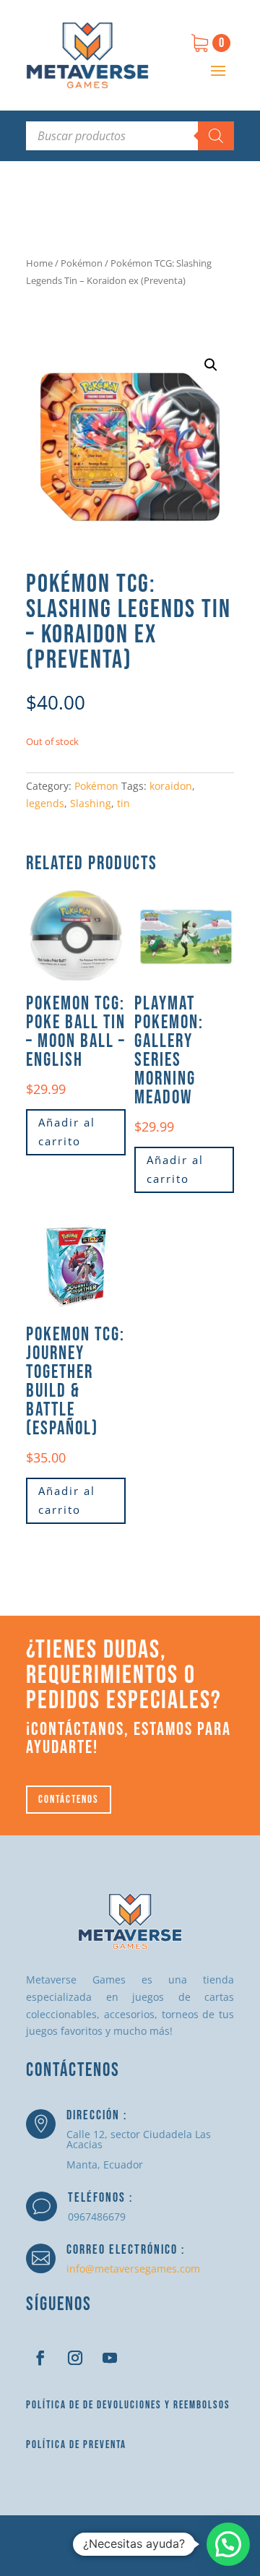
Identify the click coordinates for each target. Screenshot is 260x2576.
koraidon (171, 786)
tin (123, 803)
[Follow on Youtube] (110, 2358)
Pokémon (82, 263)
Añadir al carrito (67, 1132)
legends (45, 803)
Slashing (91, 803)
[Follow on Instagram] (75, 2358)
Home (39, 263)
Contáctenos (69, 1800)
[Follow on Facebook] (40, 2358)
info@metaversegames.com (133, 2269)
